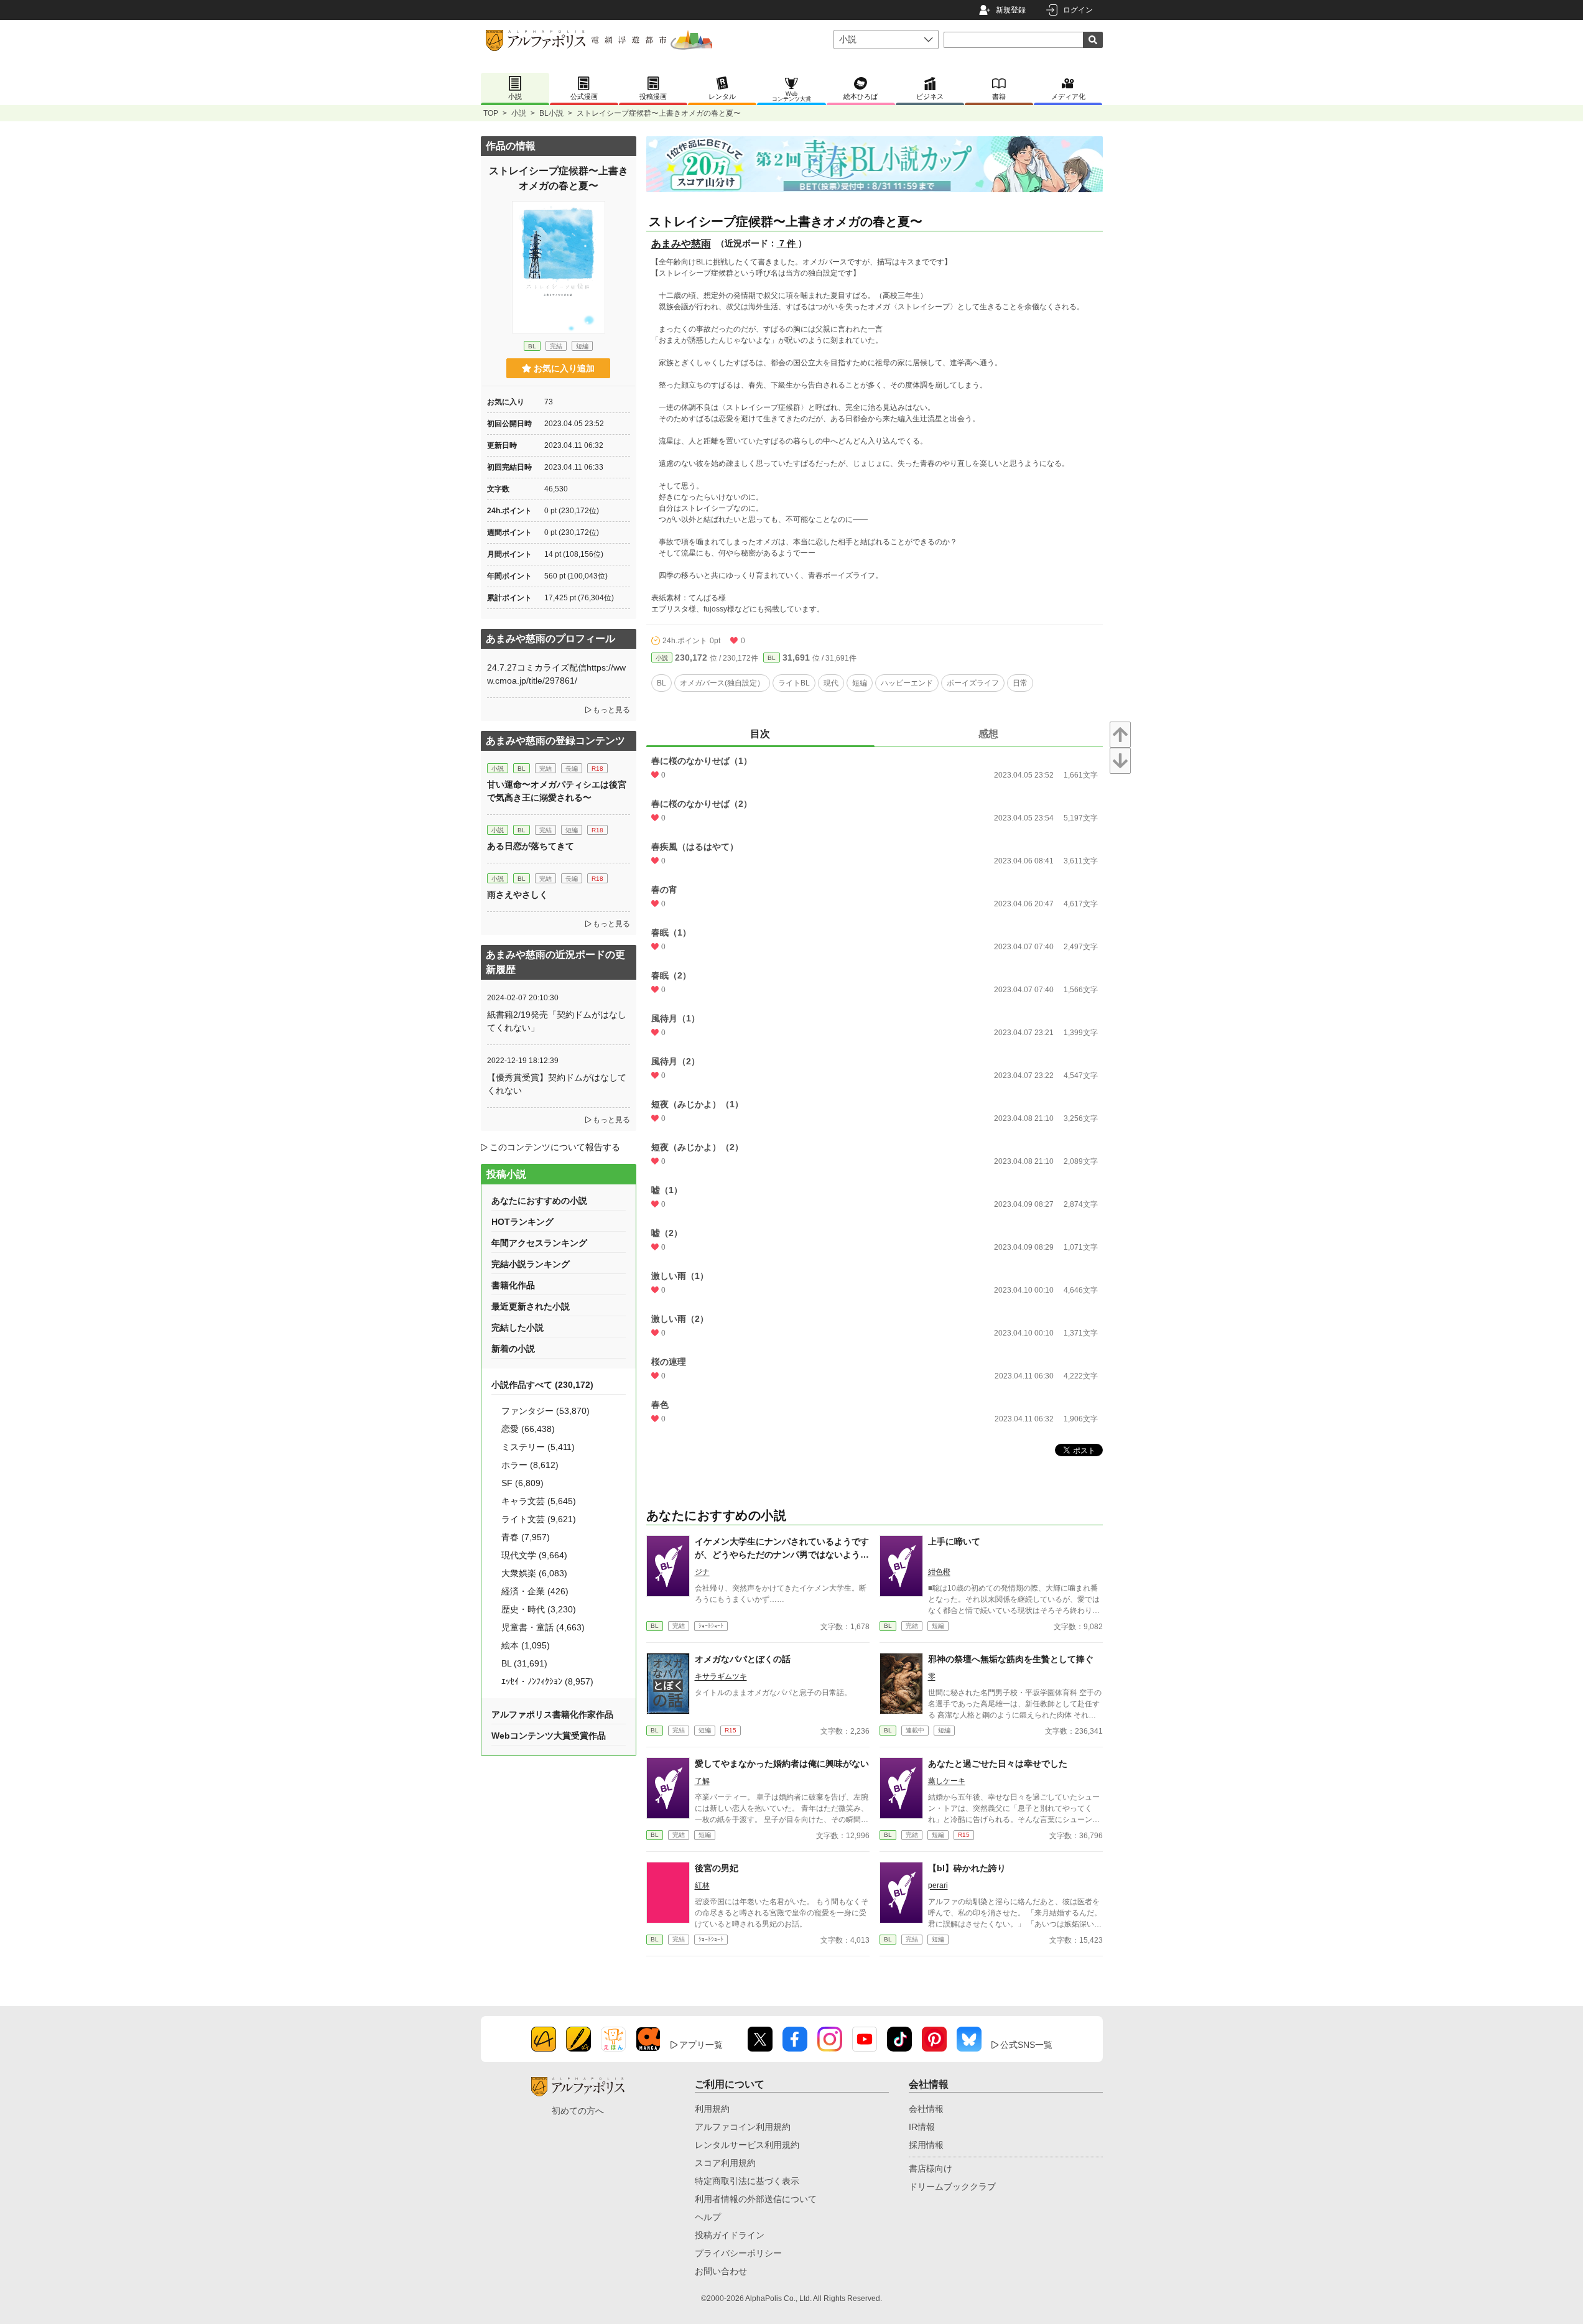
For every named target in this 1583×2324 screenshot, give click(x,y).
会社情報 (926, 2109)
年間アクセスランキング (539, 1243)
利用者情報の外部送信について (756, 2199)
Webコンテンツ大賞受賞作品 (549, 1736)
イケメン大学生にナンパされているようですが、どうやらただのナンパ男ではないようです (782, 1555)
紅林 (702, 1885)
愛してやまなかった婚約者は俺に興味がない (782, 1764)
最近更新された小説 (531, 1306)
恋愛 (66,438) (528, 1429)
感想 (988, 734)
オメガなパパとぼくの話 (743, 1659)
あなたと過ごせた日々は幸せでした (998, 1764)
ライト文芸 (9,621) (539, 1519)
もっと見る (611, 710)
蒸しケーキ (947, 1781)
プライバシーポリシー (738, 2253)
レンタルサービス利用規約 (747, 2145)
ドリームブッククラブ (952, 2187)
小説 (519, 113)
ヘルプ (708, 2217)
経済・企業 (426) (535, 1591)
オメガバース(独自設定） (722, 683)
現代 (831, 683)
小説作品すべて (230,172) (542, 1385)
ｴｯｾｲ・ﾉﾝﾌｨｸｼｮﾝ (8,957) (547, 1681)
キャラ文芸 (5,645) (539, 1501)
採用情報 (926, 2145)
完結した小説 (518, 1327)
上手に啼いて (954, 1541)
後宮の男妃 (717, 1868)
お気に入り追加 (564, 368)
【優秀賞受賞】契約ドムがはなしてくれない (557, 1084)
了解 (702, 1781)
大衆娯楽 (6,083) (534, 1573)
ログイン (1078, 10)
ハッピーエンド (907, 683)
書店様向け (931, 2168)
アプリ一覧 (701, 2045)
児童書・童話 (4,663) (543, 1627)
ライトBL (794, 683)
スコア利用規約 (725, 2163)
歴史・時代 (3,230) (539, 1609)
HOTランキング (522, 1222)
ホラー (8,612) (530, 1465)
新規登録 (1011, 10)
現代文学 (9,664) (534, 1555)
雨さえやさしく (518, 895)
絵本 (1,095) (526, 1645)
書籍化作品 (513, 1285)
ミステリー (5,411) (538, 1447)
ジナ (702, 1572)
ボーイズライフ (973, 683)
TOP (491, 113)
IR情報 (922, 2127)
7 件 (787, 243)
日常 (1020, 683)
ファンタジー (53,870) (545, 1411)
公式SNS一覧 (1026, 2045)
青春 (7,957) (526, 1537)
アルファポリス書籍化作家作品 (552, 1714)
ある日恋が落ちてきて (531, 846)
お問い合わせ (721, 2271)
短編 (860, 683)
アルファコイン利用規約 (743, 2127)
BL (772, 658)
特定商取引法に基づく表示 (747, 2181)
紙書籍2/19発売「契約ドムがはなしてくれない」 (557, 1021)
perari (938, 1885)
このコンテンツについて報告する (555, 1147)
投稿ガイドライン (730, 2235)
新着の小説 (513, 1349)
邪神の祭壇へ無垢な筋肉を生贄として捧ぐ (1011, 1659)
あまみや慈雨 (681, 244)
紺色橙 (939, 1572)
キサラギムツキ (721, 1676)
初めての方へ (578, 2111)
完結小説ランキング (531, 1264)
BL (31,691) (524, 1663)
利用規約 (712, 2109)
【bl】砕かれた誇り (967, 1868)
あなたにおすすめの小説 (539, 1201)
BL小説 (551, 113)
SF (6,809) (522, 1483)
